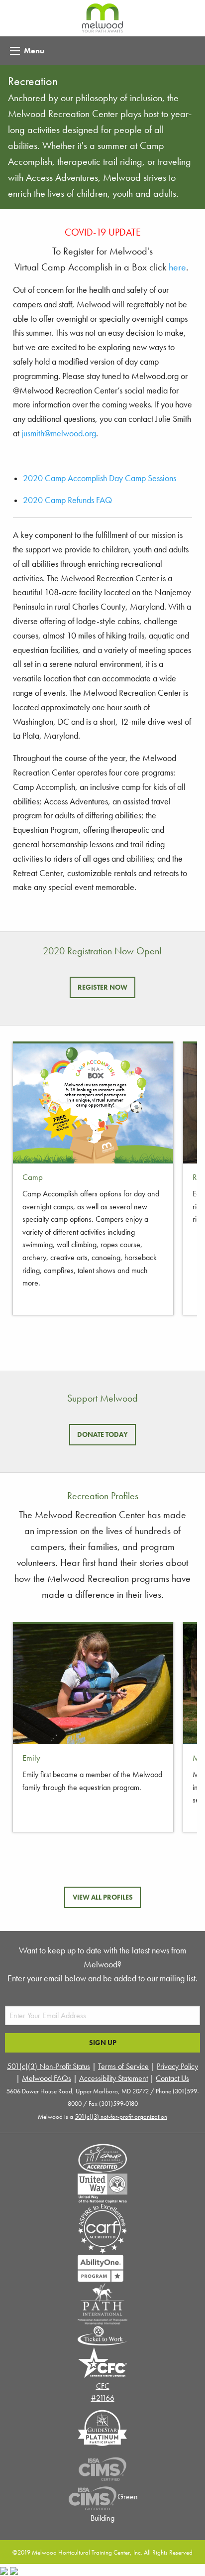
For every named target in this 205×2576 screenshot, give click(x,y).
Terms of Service (123, 2066)
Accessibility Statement (113, 2078)
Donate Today (102, 1434)
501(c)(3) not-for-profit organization (121, 2117)
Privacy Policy (177, 2066)
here (177, 267)
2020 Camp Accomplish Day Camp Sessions (100, 478)
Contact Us (172, 2078)
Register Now (102, 987)
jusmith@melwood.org (59, 433)
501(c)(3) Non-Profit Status (49, 2066)
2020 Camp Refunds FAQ (67, 500)
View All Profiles (103, 1897)
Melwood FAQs (47, 2078)
